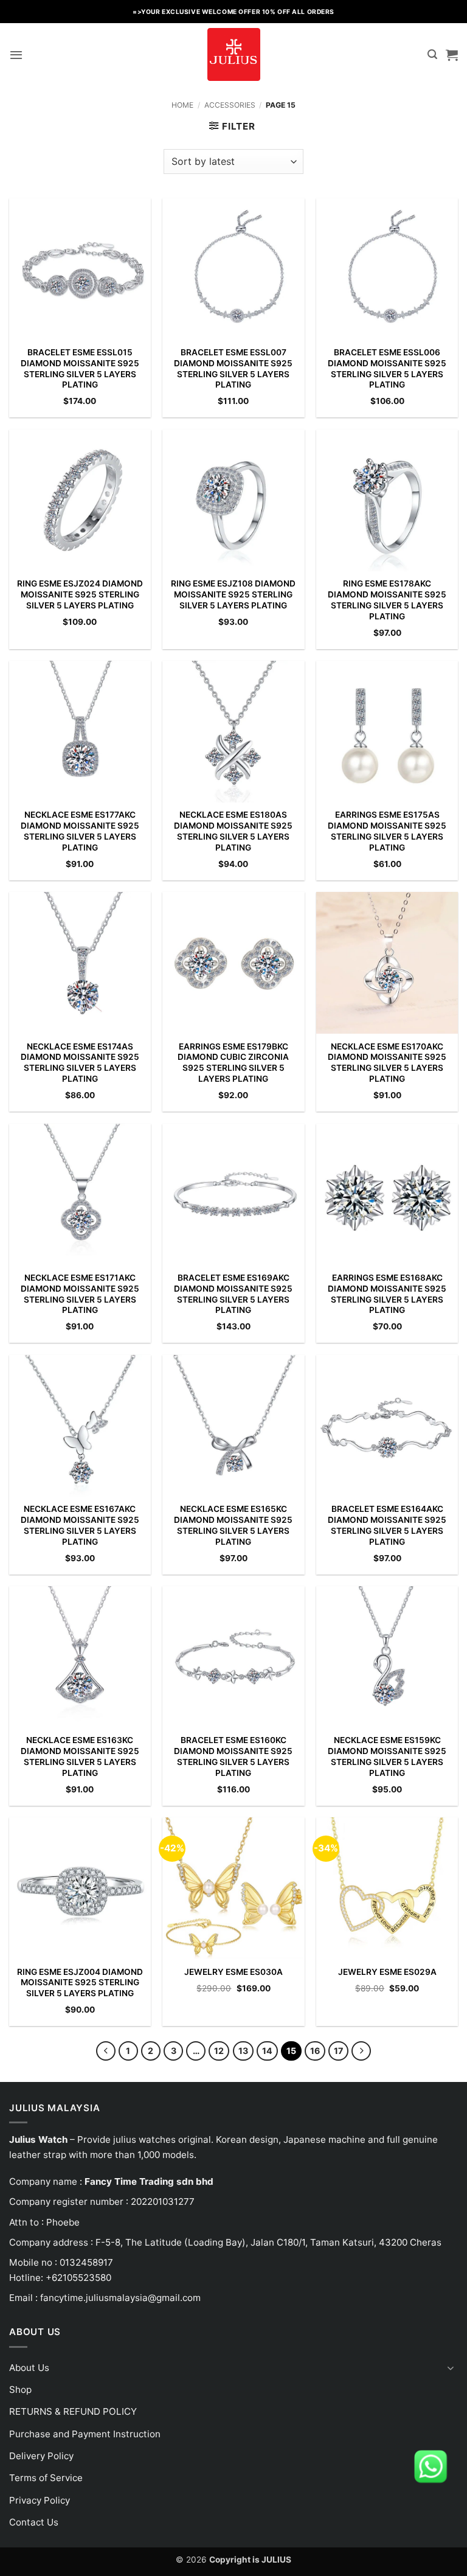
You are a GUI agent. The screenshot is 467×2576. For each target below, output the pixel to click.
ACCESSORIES (230, 105)
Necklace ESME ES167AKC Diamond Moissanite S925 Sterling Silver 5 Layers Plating (80, 1525)
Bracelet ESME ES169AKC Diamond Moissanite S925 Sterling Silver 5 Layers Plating (233, 1294)
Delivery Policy (41, 2456)
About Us (29, 2368)
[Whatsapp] (431, 2466)
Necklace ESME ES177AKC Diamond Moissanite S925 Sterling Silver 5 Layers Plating (80, 831)
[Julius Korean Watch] (233, 54)
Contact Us (34, 2522)
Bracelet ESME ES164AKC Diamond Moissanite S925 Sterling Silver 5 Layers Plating (387, 1525)
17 (338, 2051)
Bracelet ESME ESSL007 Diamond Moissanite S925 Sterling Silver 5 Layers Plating (233, 368)
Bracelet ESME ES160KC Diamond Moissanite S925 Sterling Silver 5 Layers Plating (233, 1756)
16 (315, 2051)
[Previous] (106, 2051)
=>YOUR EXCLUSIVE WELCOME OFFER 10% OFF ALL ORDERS (233, 12)
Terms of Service (46, 2478)
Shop (20, 2390)
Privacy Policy (40, 2500)
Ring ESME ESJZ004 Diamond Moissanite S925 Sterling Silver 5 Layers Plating (80, 1983)
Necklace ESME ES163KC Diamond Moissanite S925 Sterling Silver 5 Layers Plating (80, 1756)
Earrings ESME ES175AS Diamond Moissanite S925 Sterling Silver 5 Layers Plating (387, 831)
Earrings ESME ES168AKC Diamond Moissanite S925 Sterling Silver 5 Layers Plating (387, 1294)
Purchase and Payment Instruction (85, 2434)
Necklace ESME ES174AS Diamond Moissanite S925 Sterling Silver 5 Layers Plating (80, 1063)
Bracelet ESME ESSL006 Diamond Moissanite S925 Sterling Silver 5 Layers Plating (387, 368)
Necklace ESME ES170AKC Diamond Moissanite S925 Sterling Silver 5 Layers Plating (387, 1063)
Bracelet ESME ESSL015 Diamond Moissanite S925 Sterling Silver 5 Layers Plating (80, 368)
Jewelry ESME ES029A (387, 1972)
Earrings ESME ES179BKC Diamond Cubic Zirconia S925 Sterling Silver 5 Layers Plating (233, 1063)
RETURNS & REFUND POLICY (73, 2411)
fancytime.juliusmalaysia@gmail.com (120, 2298)
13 (243, 2051)
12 (219, 2051)
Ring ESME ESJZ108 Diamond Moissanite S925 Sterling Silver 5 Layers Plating (233, 594)
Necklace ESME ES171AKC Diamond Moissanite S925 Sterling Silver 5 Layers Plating (80, 1294)
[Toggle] (451, 2368)
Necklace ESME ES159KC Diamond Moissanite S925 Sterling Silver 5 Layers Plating (387, 1756)
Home (182, 105)
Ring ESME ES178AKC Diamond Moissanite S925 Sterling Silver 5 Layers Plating (387, 600)
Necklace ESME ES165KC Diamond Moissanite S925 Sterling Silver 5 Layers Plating (233, 1525)
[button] (16, 55)
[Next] (361, 2051)
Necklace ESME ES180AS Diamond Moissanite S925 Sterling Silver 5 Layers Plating (233, 831)
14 (267, 2051)
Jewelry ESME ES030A (233, 1972)
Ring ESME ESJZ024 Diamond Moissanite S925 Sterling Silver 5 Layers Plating (80, 594)
